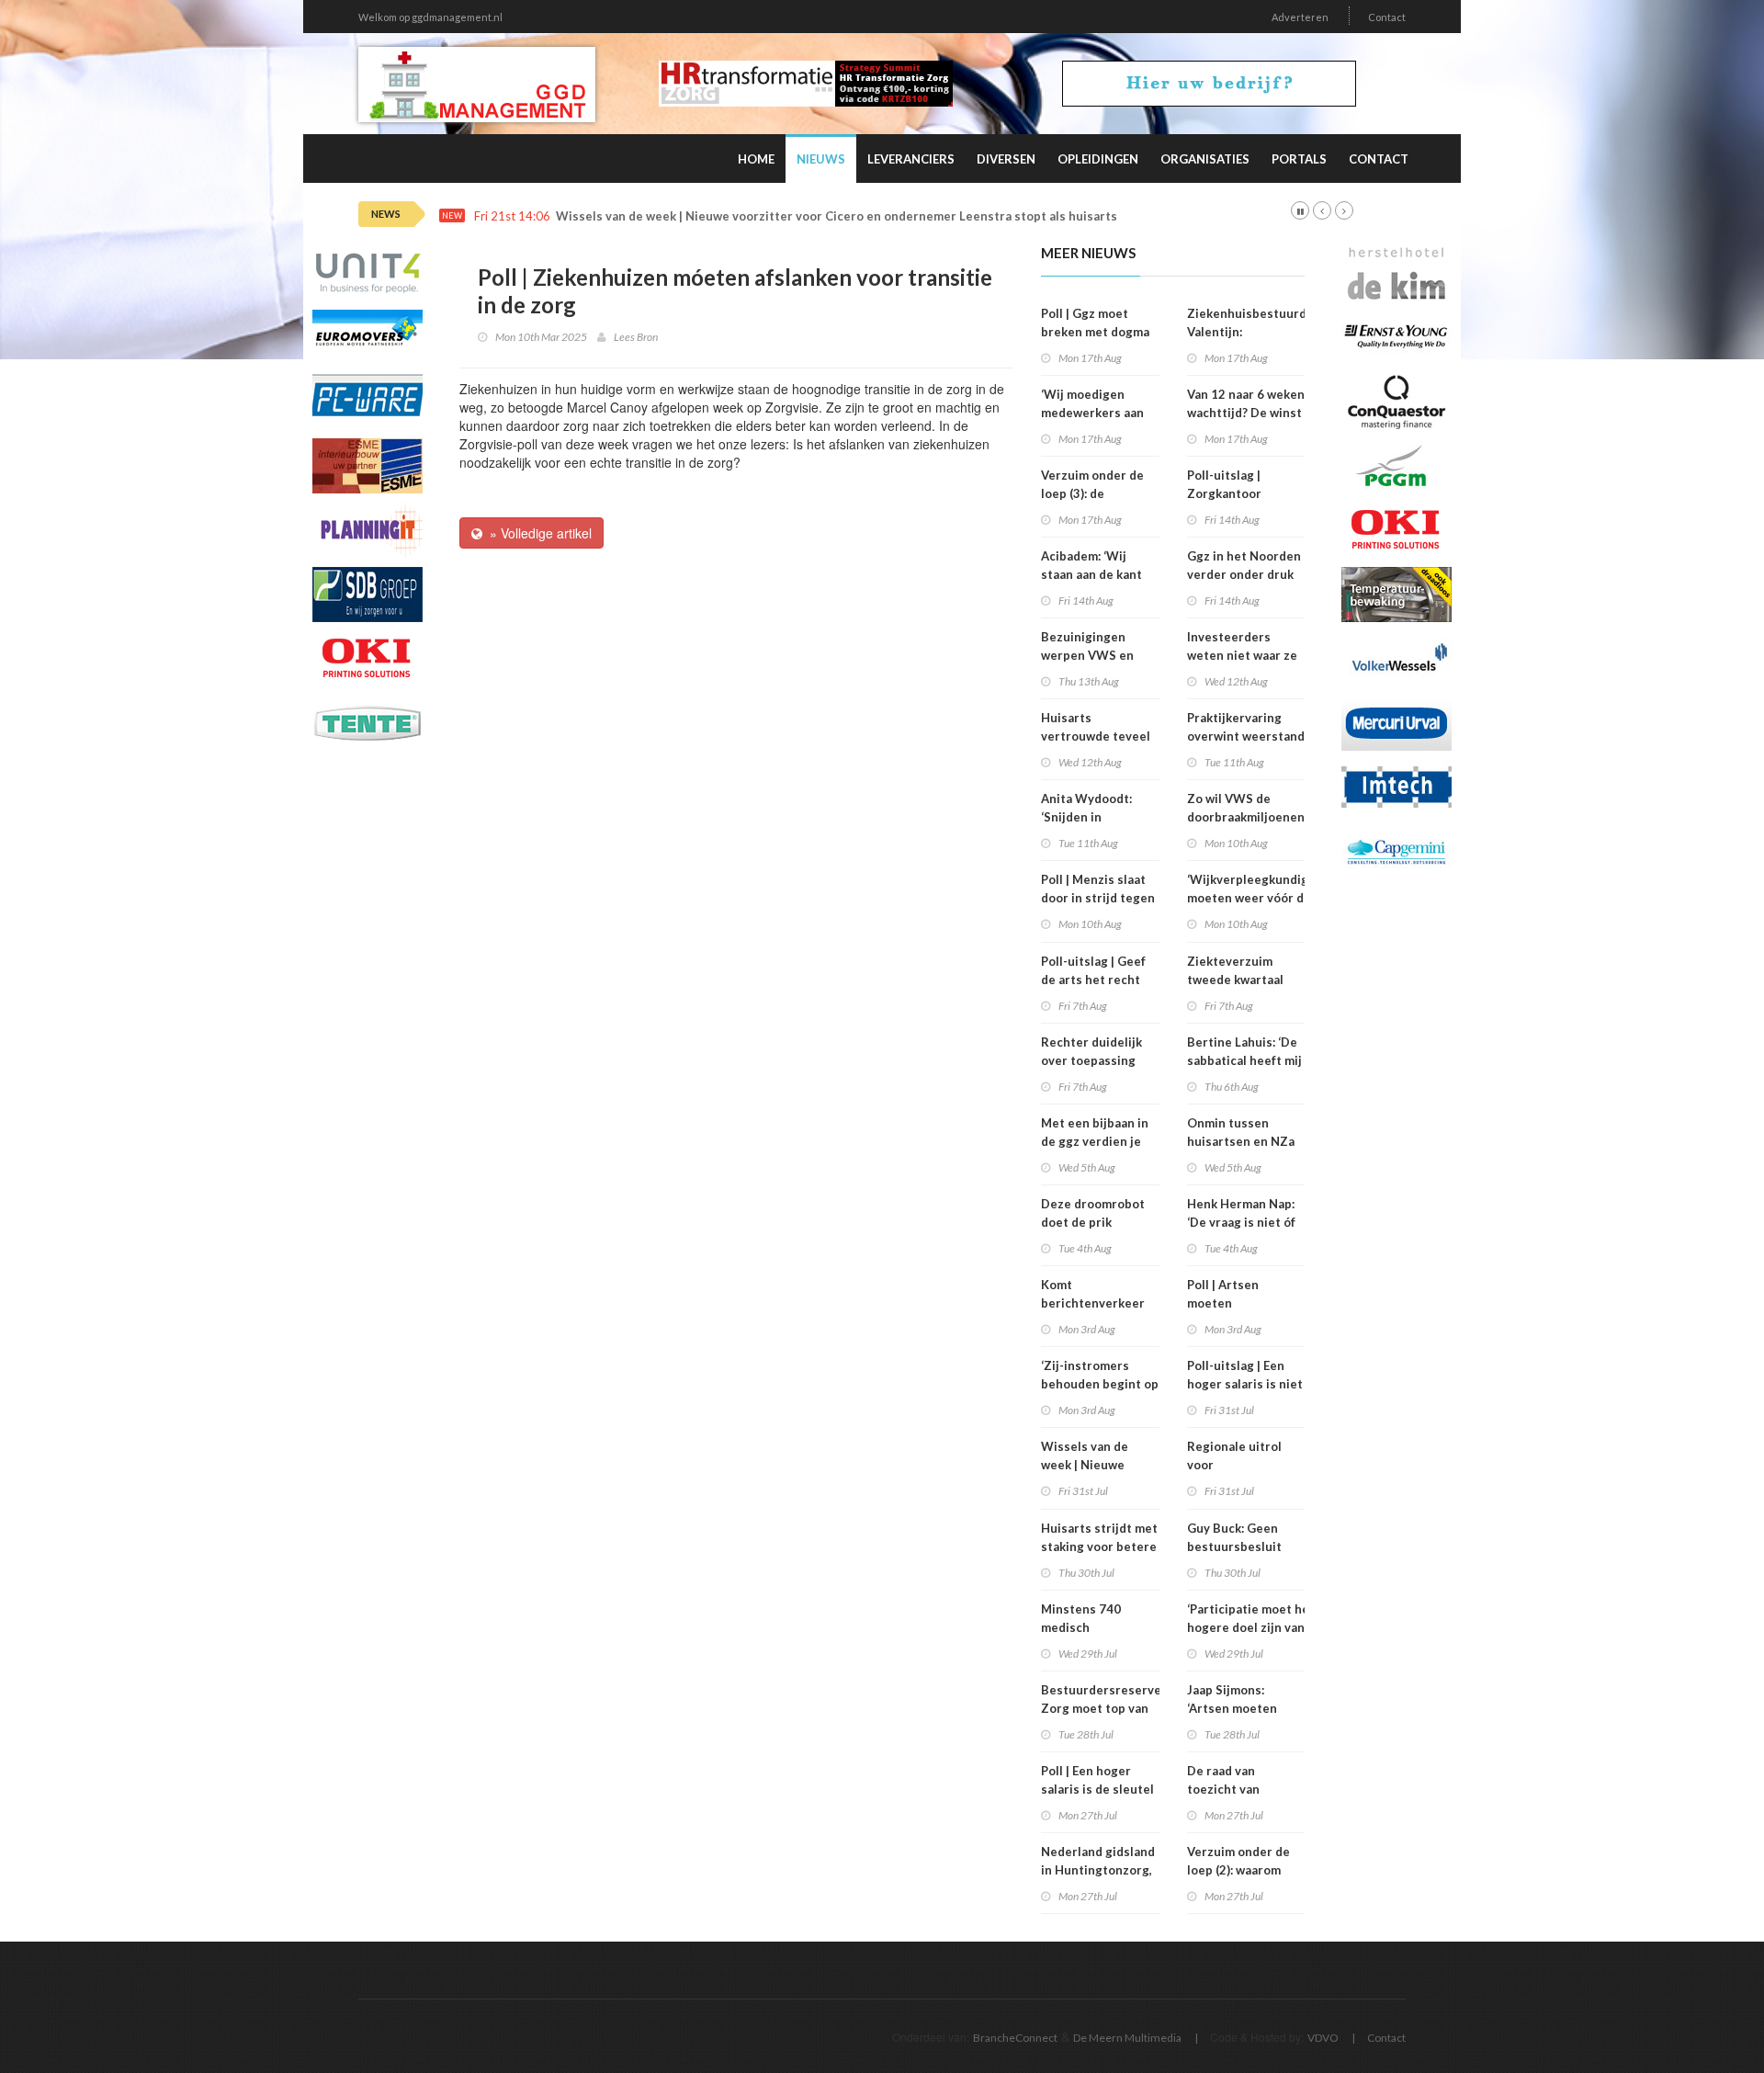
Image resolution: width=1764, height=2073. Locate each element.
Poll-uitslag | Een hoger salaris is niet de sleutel (1245, 1384)
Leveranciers (911, 159)
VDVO (1323, 2038)
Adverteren (1300, 17)
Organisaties (1205, 159)
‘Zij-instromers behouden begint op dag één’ (1100, 1384)
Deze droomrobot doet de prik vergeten (1093, 1222)
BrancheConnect (1015, 2038)
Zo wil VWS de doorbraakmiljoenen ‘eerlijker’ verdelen (1246, 817)
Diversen (1006, 159)
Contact (1387, 17)
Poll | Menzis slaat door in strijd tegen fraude (1098, 898)
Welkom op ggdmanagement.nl (430, 17)
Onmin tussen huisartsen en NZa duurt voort (1241, 1141)
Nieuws (821, 159)
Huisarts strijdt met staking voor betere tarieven (1099, 1546)
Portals (1299, 159)
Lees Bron (636, 337)
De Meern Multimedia (1127, 2038)
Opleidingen (1098, 159)
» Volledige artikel (537, 533)
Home (756, 159)
